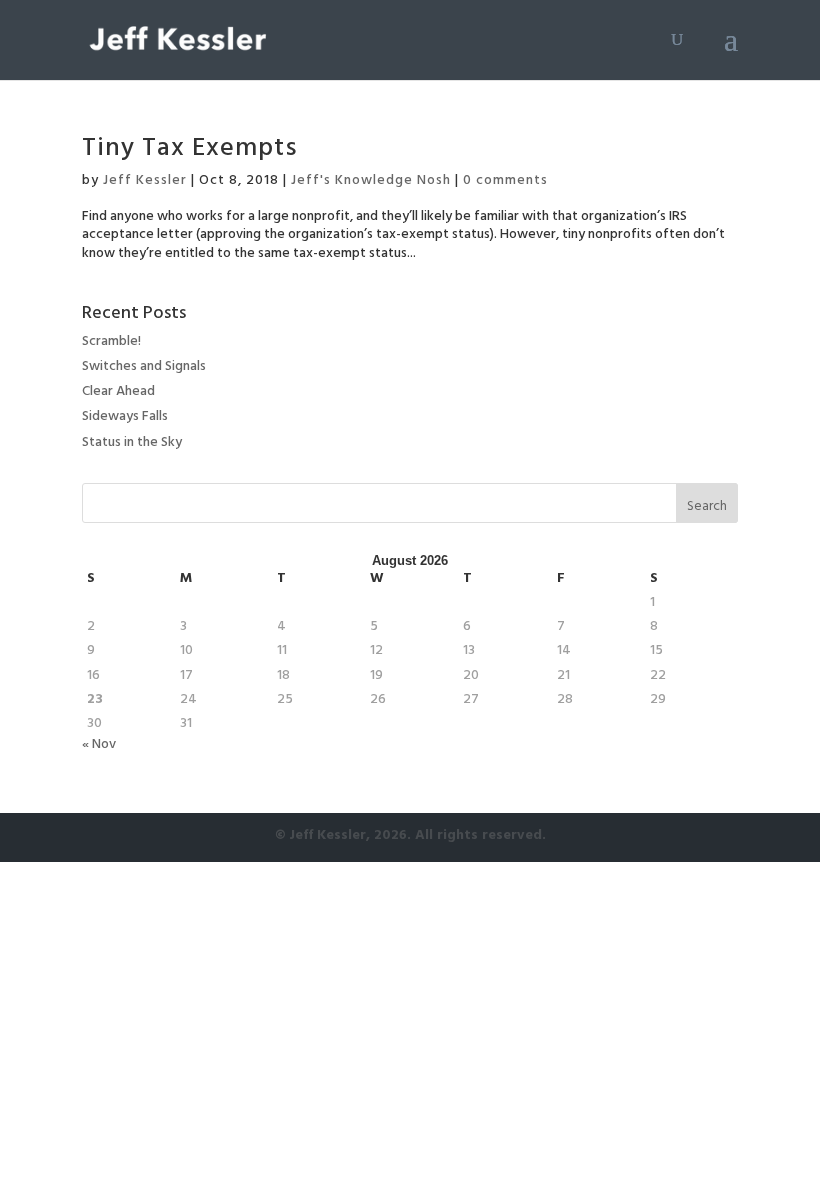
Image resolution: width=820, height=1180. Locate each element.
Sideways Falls (125, 417)
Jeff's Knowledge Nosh (371, 181)
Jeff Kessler (145, 181)
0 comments (505, 181)
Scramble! (111, 342)
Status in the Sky (132, 443)
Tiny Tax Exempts (190, 150)
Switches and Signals (144, 367)
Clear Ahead (118, 392)
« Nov (99, 745)
